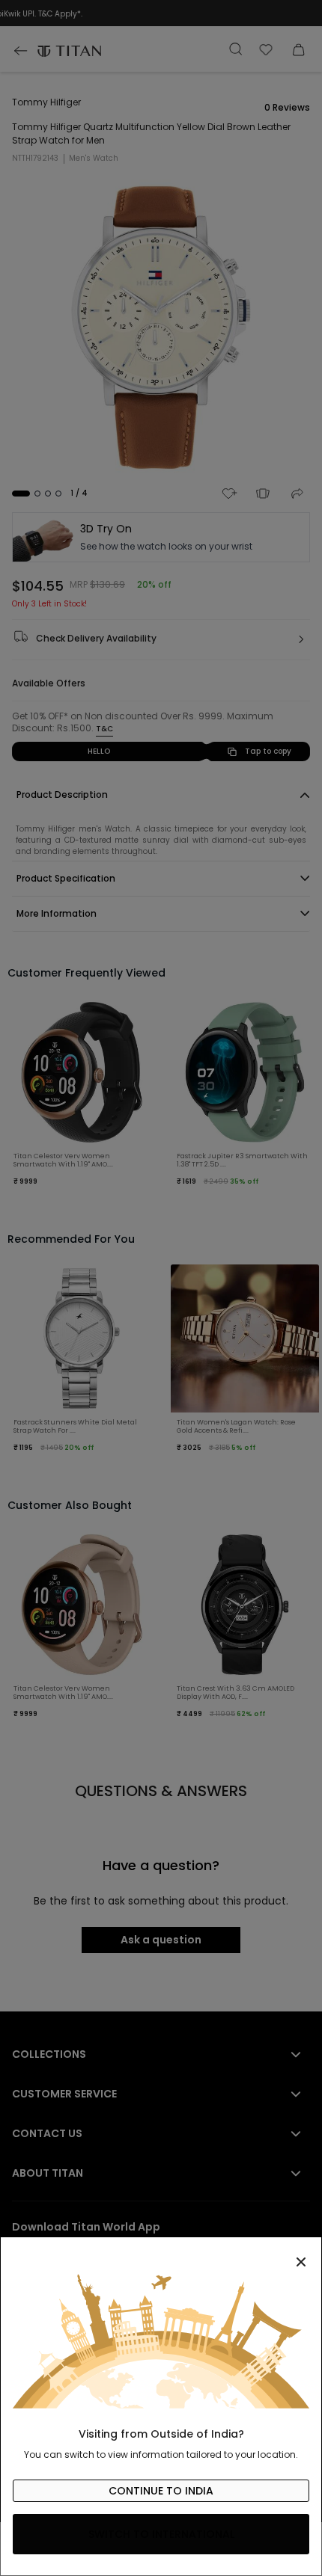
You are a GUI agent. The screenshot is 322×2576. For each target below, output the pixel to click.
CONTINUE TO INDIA (161, 2491)
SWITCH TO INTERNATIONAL (161, 2534)
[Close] (161, 2254)
